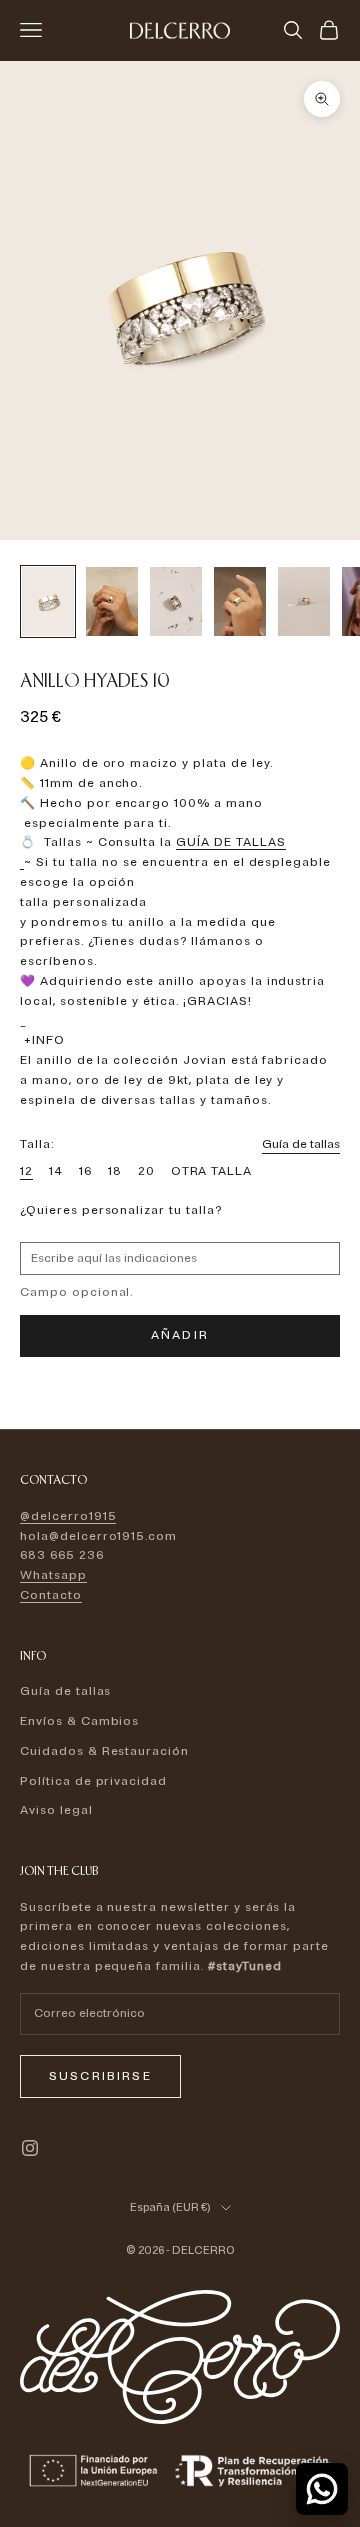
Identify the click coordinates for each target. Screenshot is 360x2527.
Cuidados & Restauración (104, 1751)
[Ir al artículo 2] (112, 601)
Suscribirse (100, 2076)
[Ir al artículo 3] (176, 601)
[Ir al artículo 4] (240, 601)
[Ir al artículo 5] (304, 601)
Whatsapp (53, 1575)
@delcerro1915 (68, 1516)
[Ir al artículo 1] (48, 601)
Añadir (180, 1335)
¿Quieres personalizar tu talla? (121, 1210)
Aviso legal (56, 1810)
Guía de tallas (301, 1144)
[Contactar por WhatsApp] (322, 2489)
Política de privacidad (93, 1781)
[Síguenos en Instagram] (30, 2148)
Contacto (51, 1595)
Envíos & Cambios (79, 1721)
